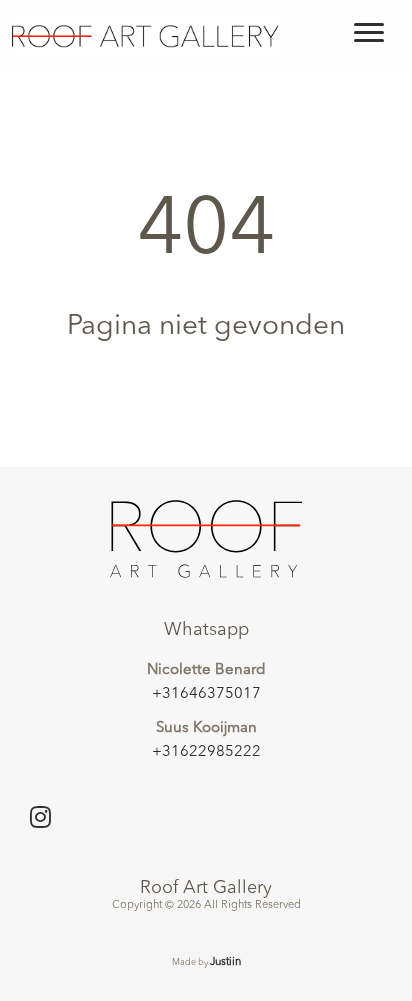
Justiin (225, 962)
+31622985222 (206, 752)
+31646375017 (206, 694)
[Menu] (369, 33)
